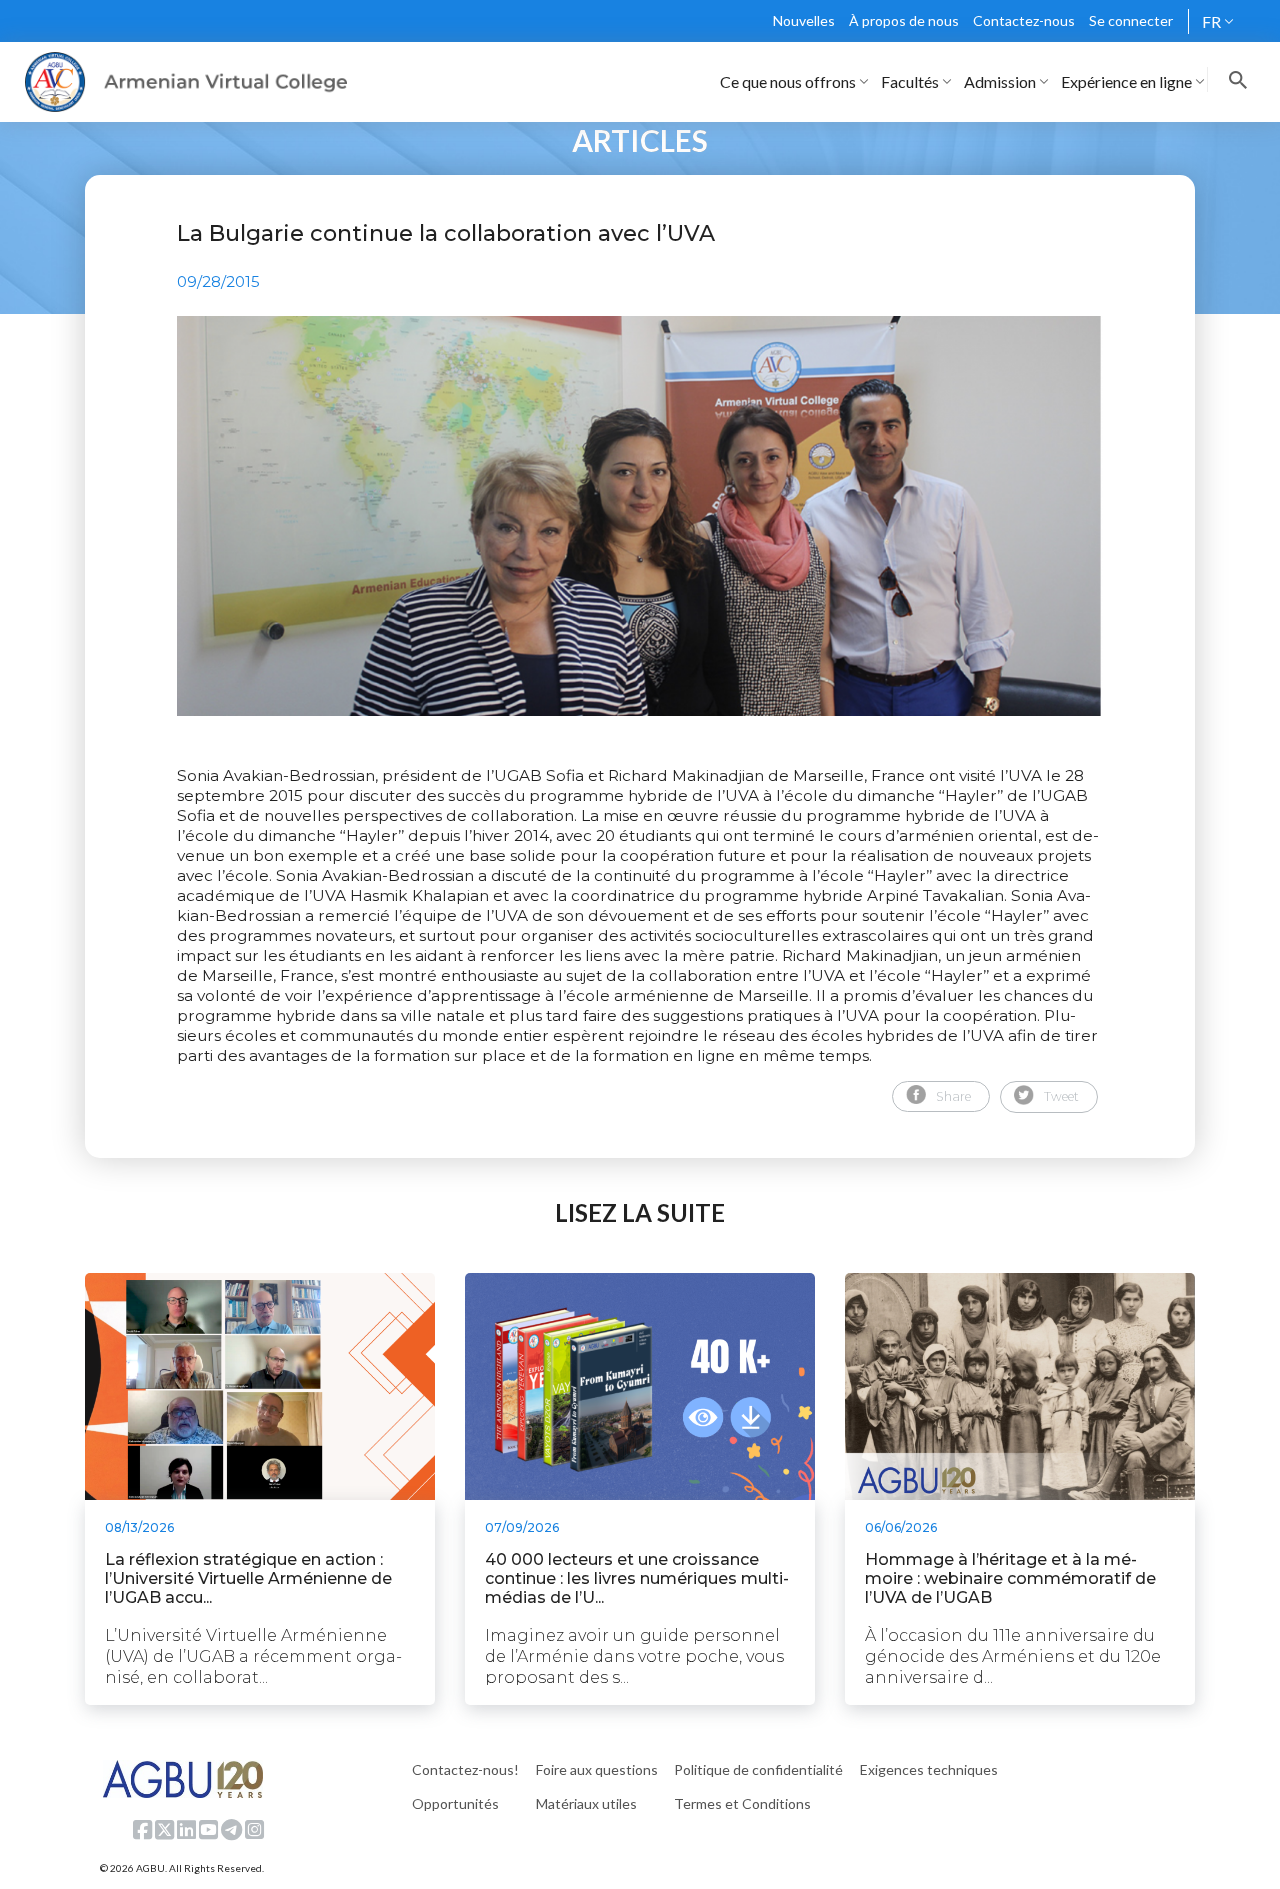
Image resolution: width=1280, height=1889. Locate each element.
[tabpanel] (640, 516)
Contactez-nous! (465, 1769)
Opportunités (455, 1803)
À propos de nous (904, 20)
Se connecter (1131, 20)
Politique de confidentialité (758, 1769)
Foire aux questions (597, 1769)
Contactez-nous (1024, 20)
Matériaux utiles (586, 1803)
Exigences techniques (929, 1769)
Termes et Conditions (742, 1803)
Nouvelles (804, 20)
